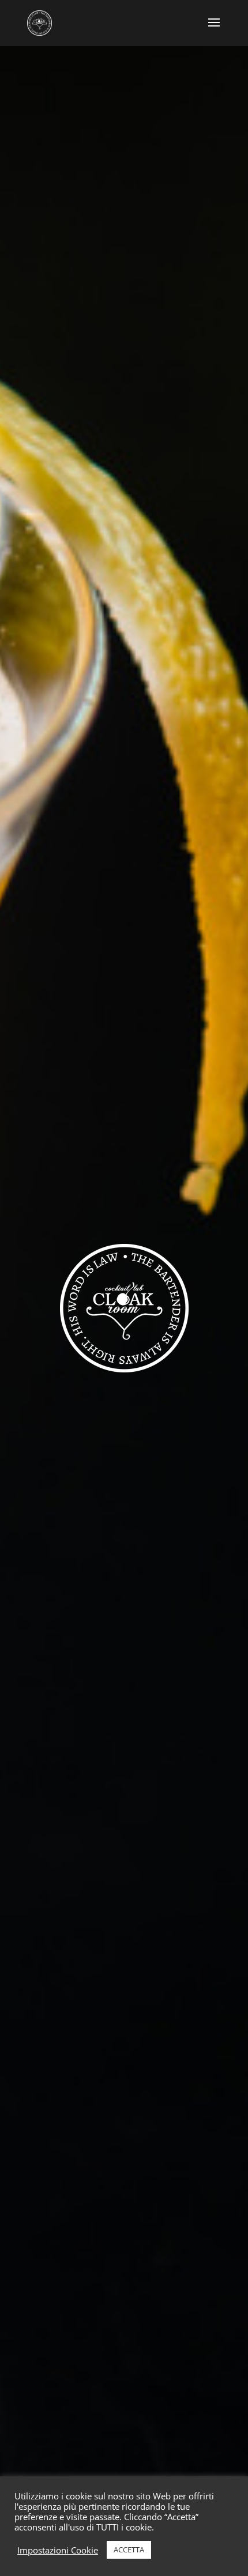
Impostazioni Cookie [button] (58, 2550)
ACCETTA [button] (129, 2549)
